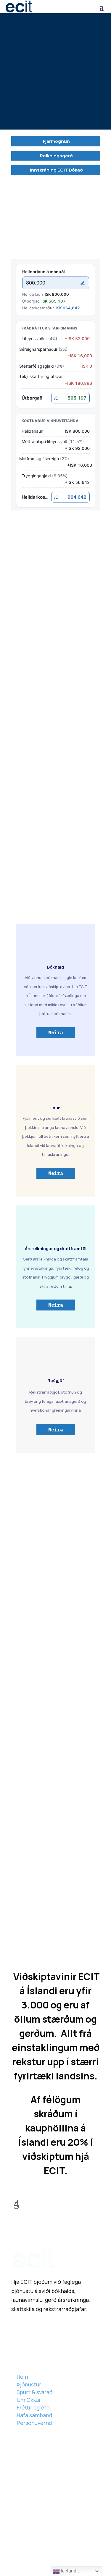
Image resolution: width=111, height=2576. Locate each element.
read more (30, 1731)
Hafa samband (43, 110)
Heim (23, 2377)
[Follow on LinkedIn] (28, 2327)
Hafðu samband (55, 1577)
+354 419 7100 (42, 2529)
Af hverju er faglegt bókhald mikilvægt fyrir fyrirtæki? (54, 1798)
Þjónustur (29, 2384)
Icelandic (70, 2571)
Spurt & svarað (35, 2392)
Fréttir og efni (34, 2407)
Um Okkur (29, 2400)
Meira (56, 1032)
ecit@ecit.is (22, 801)
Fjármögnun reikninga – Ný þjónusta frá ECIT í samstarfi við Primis (53, 1696)
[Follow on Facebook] (16, 2327)
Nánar (22, 752)
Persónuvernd (34, 2423)
